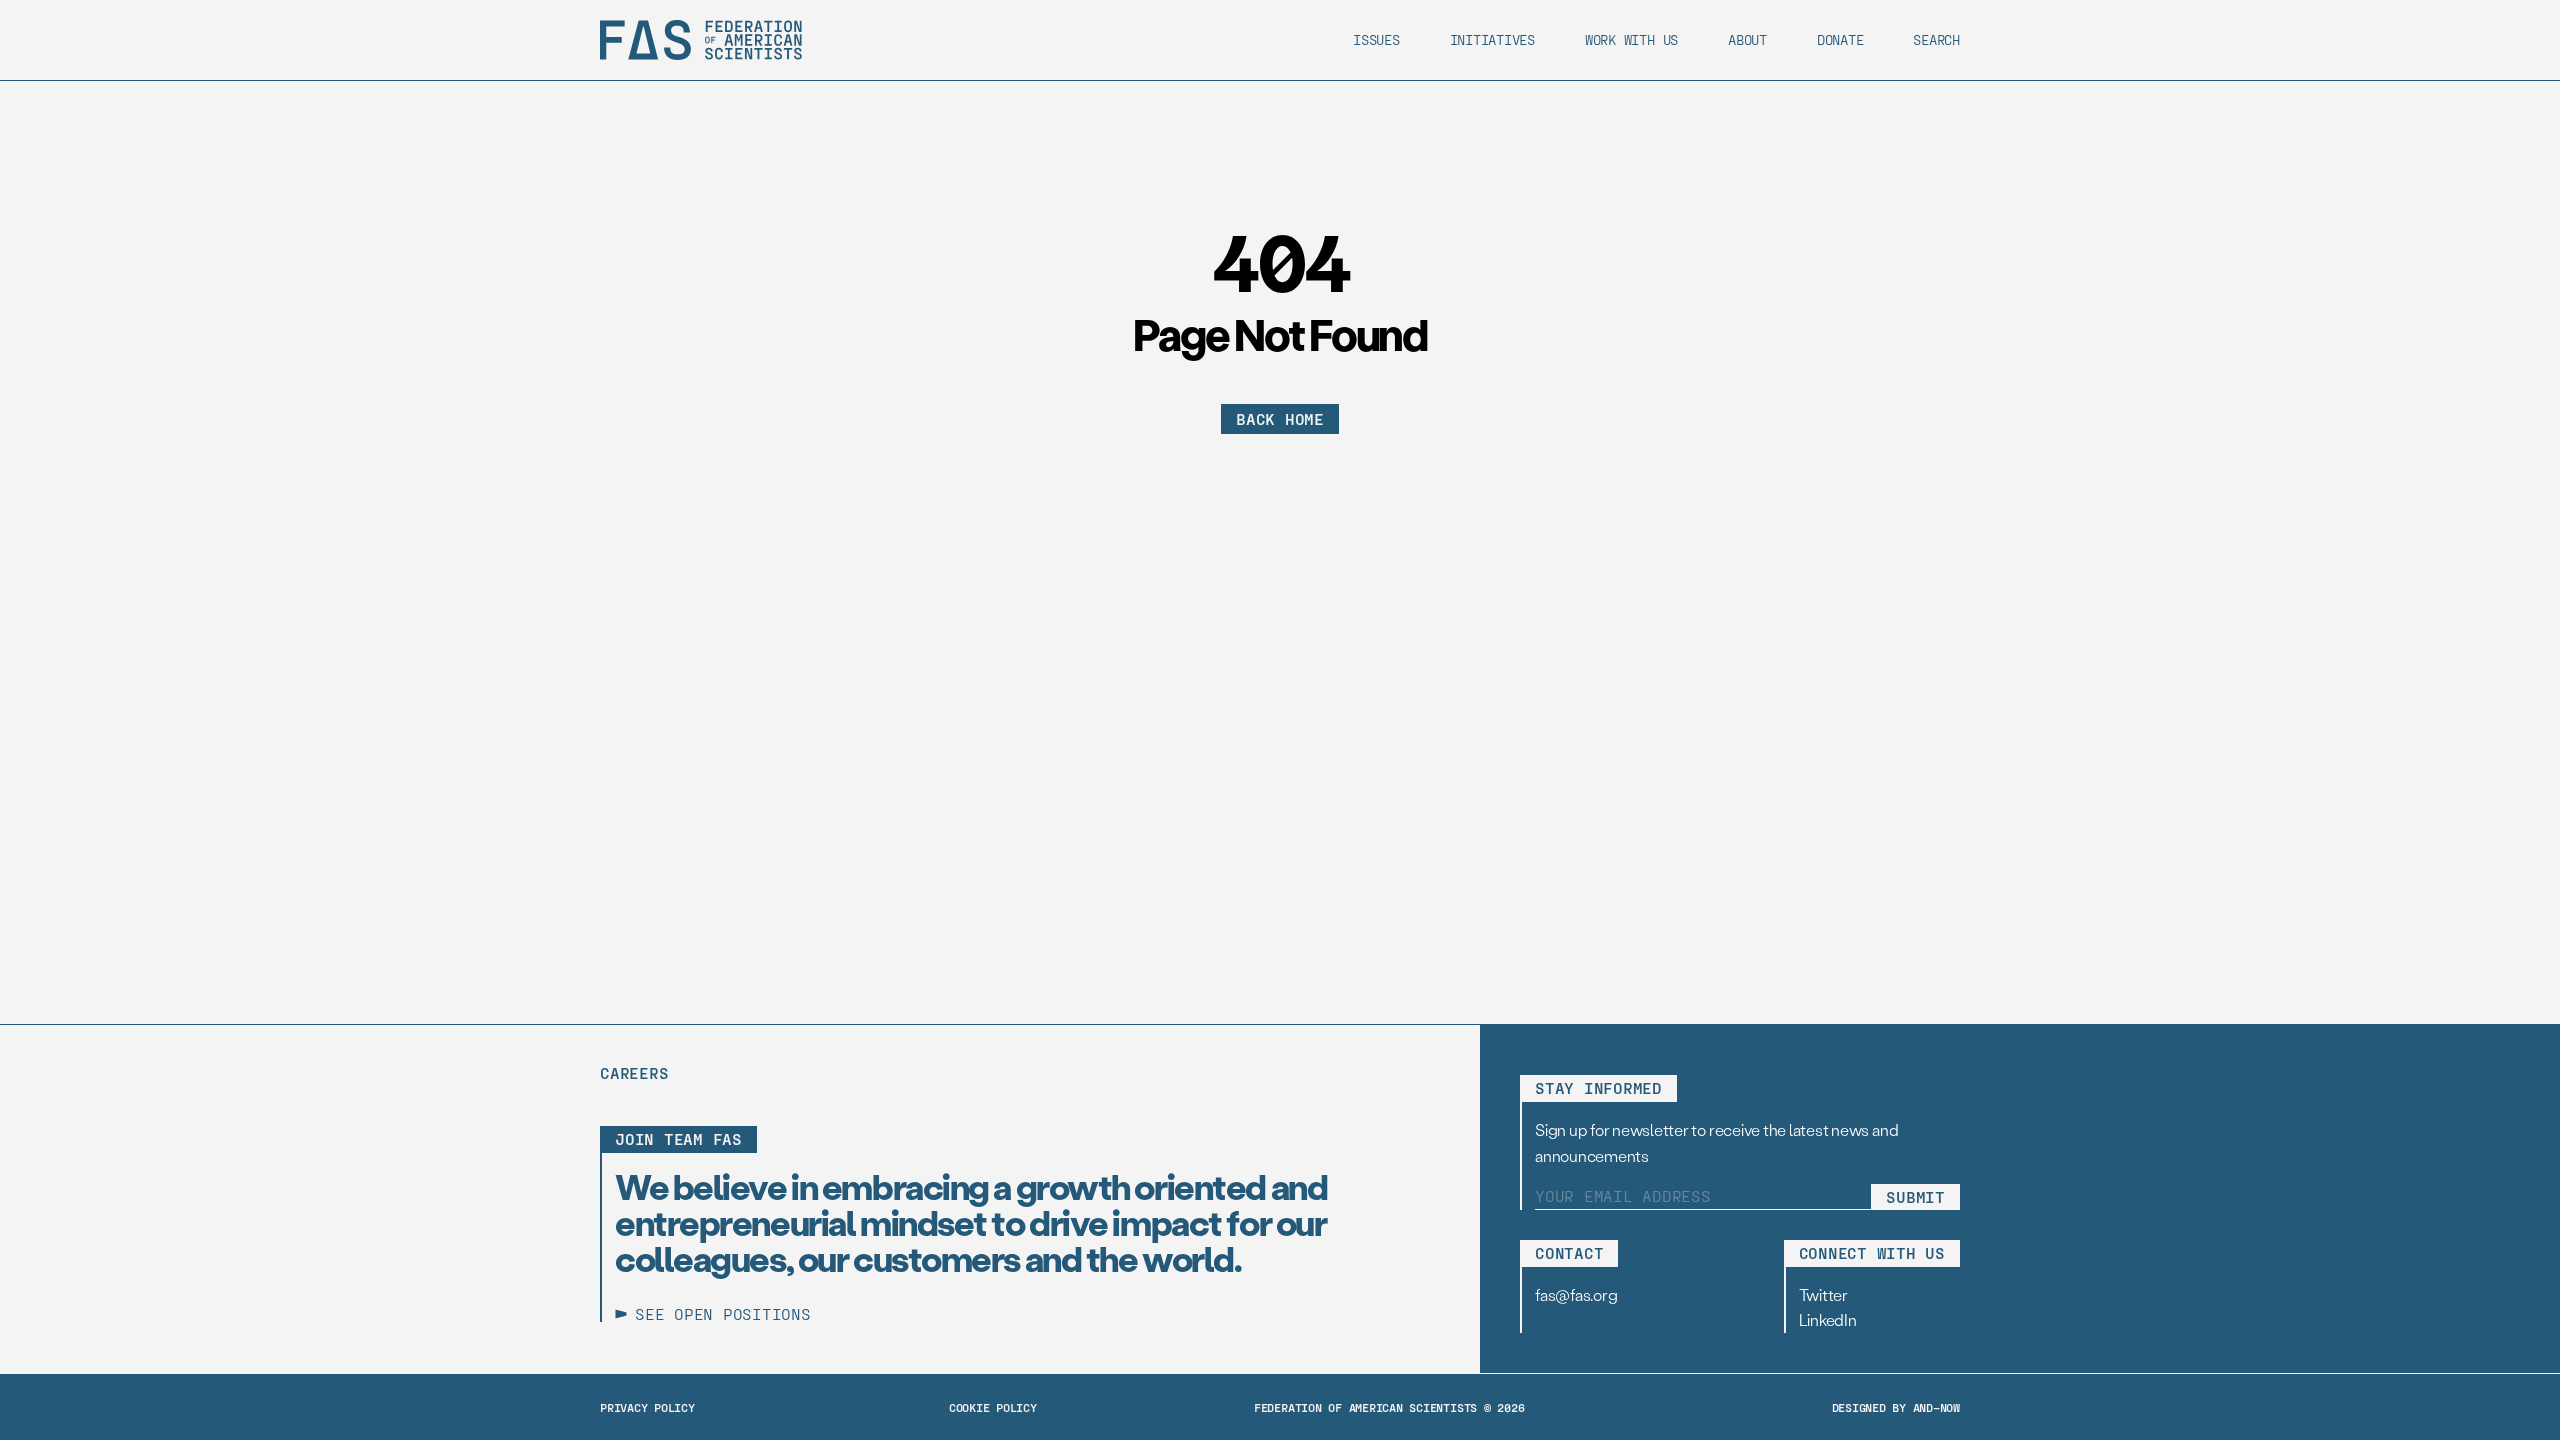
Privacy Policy (647, 1407)
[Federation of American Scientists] (701, 40)
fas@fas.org (1576, 1294)
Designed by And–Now (1896, 1407)
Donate (1840, 39)
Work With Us (1631, 39)
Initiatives (1492, 39)
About (1747, 39)
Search (1936, 39)
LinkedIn (1828, 1319)
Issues (1376, 39)
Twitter (1823, 1294)
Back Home (1280, 418)
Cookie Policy (993, 1407)
